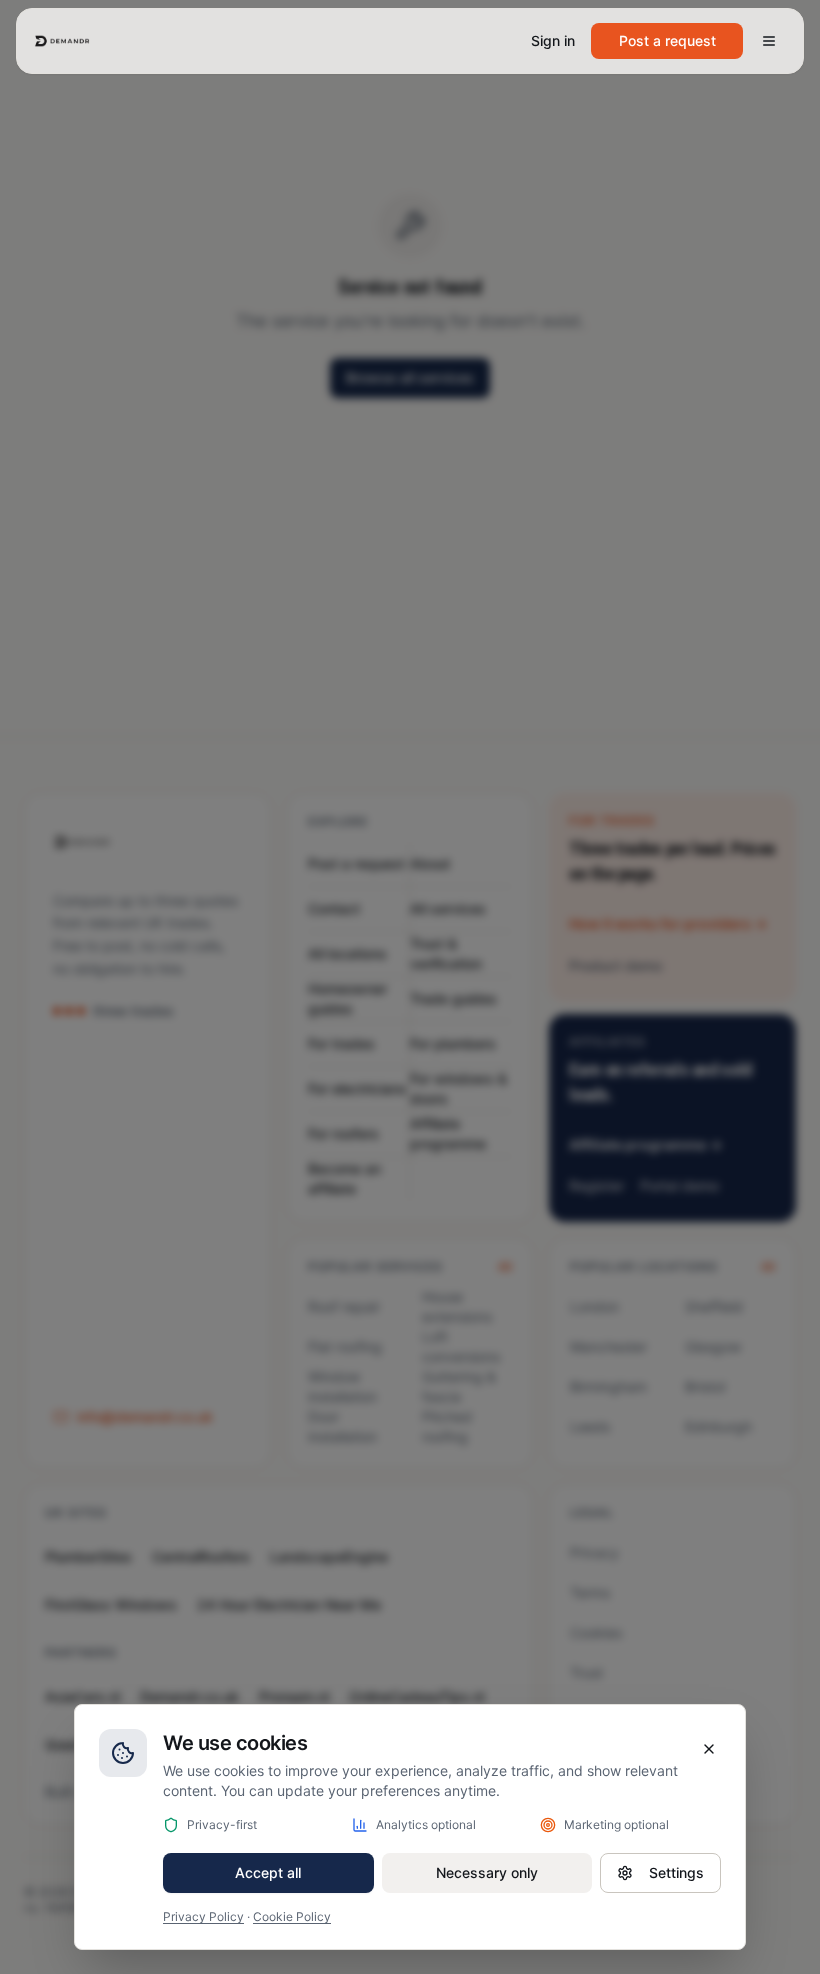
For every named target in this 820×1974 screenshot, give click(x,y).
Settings (676, 1872)
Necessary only (487, 1872)
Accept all (268, 1872)
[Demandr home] (63, 41)
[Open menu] (769, 41)
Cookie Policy (292, 1916)
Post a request (667, 40)
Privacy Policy (203, 1916)
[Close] (709, 1749)
